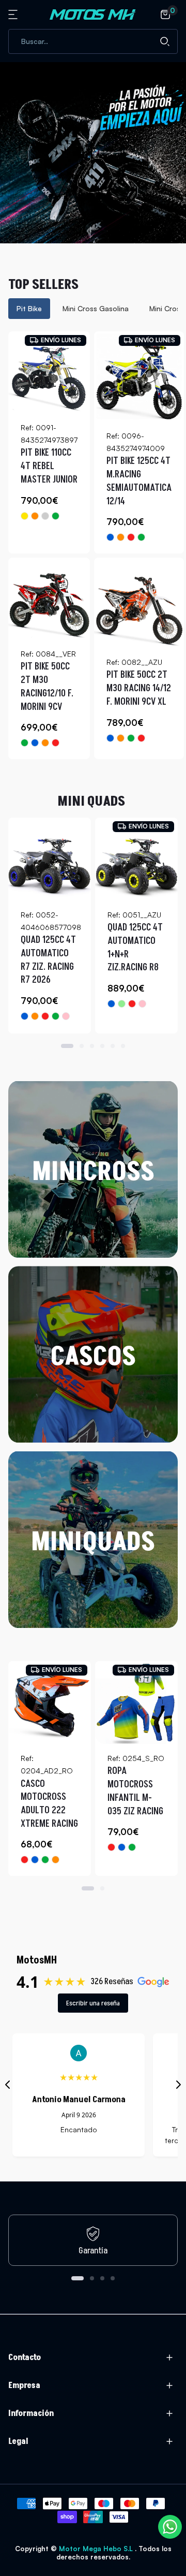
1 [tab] (67, 1046)
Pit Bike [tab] (29, 308)
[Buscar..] (165, 41)
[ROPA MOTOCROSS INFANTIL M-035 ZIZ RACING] (136, 1702)
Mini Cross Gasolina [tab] (96, 308)
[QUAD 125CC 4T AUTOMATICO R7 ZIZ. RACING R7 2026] (50, 859)
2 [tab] (82, 1046)
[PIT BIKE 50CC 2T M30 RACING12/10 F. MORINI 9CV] (49, 599)
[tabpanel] (93, 545)
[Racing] (45, 516)
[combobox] (93, 41)
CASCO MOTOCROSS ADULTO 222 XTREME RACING (49, 1804)
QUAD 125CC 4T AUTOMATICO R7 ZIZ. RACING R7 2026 (48, 960)
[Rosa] (66, 1016)
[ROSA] (142, 1004)
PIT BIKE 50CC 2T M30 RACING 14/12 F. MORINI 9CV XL (139, 688)
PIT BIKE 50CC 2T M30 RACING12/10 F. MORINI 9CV (47, 687)
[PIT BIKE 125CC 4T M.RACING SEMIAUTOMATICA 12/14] (139, 376)
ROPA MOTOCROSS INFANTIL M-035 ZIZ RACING (135, 1791)
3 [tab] (92, 1046)
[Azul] (110, 537)
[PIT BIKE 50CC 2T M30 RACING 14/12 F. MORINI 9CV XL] (139, 603)
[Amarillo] (25, 516)
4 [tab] (102, 1046)
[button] (14, 14)
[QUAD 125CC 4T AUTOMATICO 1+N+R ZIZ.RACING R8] (136, 859)
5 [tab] (113, 1046)
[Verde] (56, 516)
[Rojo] (131, 537)
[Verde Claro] (122, 1004)
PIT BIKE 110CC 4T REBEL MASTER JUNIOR (49, 466)
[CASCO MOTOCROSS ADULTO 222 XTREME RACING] (50, 1702)
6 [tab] (123, 1046)
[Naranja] (35, 516)
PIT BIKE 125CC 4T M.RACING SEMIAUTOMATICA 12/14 (139, 481)
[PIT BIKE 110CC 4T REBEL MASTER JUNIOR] (49, 372)
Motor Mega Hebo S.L (97, 2549)
